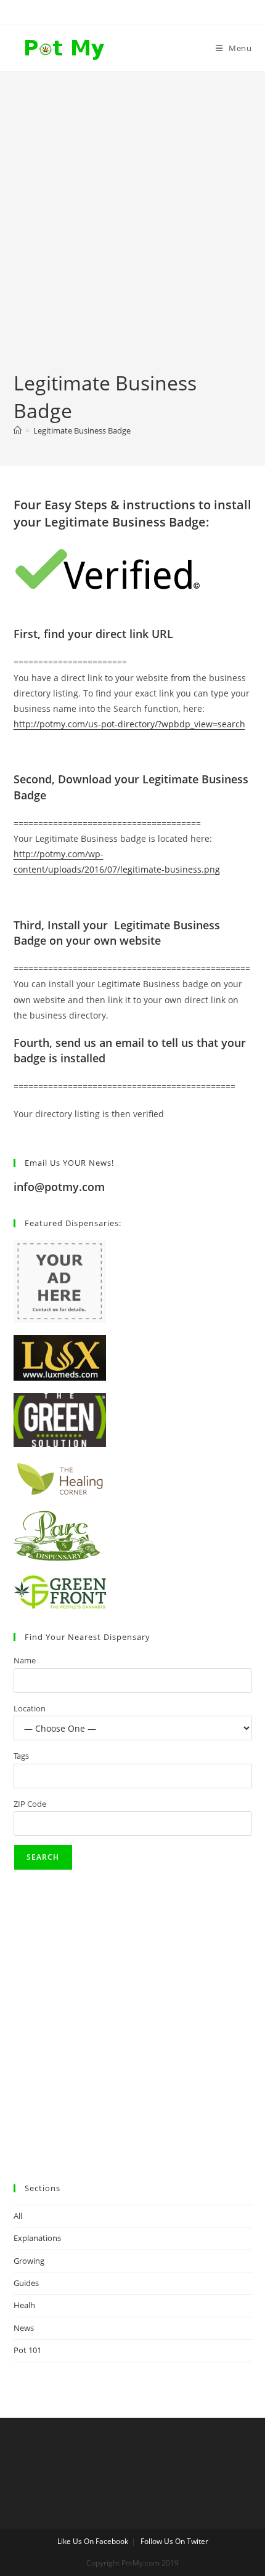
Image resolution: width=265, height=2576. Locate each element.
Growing (29, 2261)
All (18, 2216)
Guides (26, 2283)
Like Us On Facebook (93, 2541)
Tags (21, 1756)
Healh (24, 2305)
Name (25, 1660)
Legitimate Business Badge (82, 430)
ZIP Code (30, 1804)
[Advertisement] (132, 231)
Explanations (37, 2238)
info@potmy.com (59, 1187)
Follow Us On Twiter (174, 2541)
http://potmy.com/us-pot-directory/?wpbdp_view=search (129, 724)
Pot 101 (27, 2350)
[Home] (18, 430)
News (24, 2328)
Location (30, 1708)
